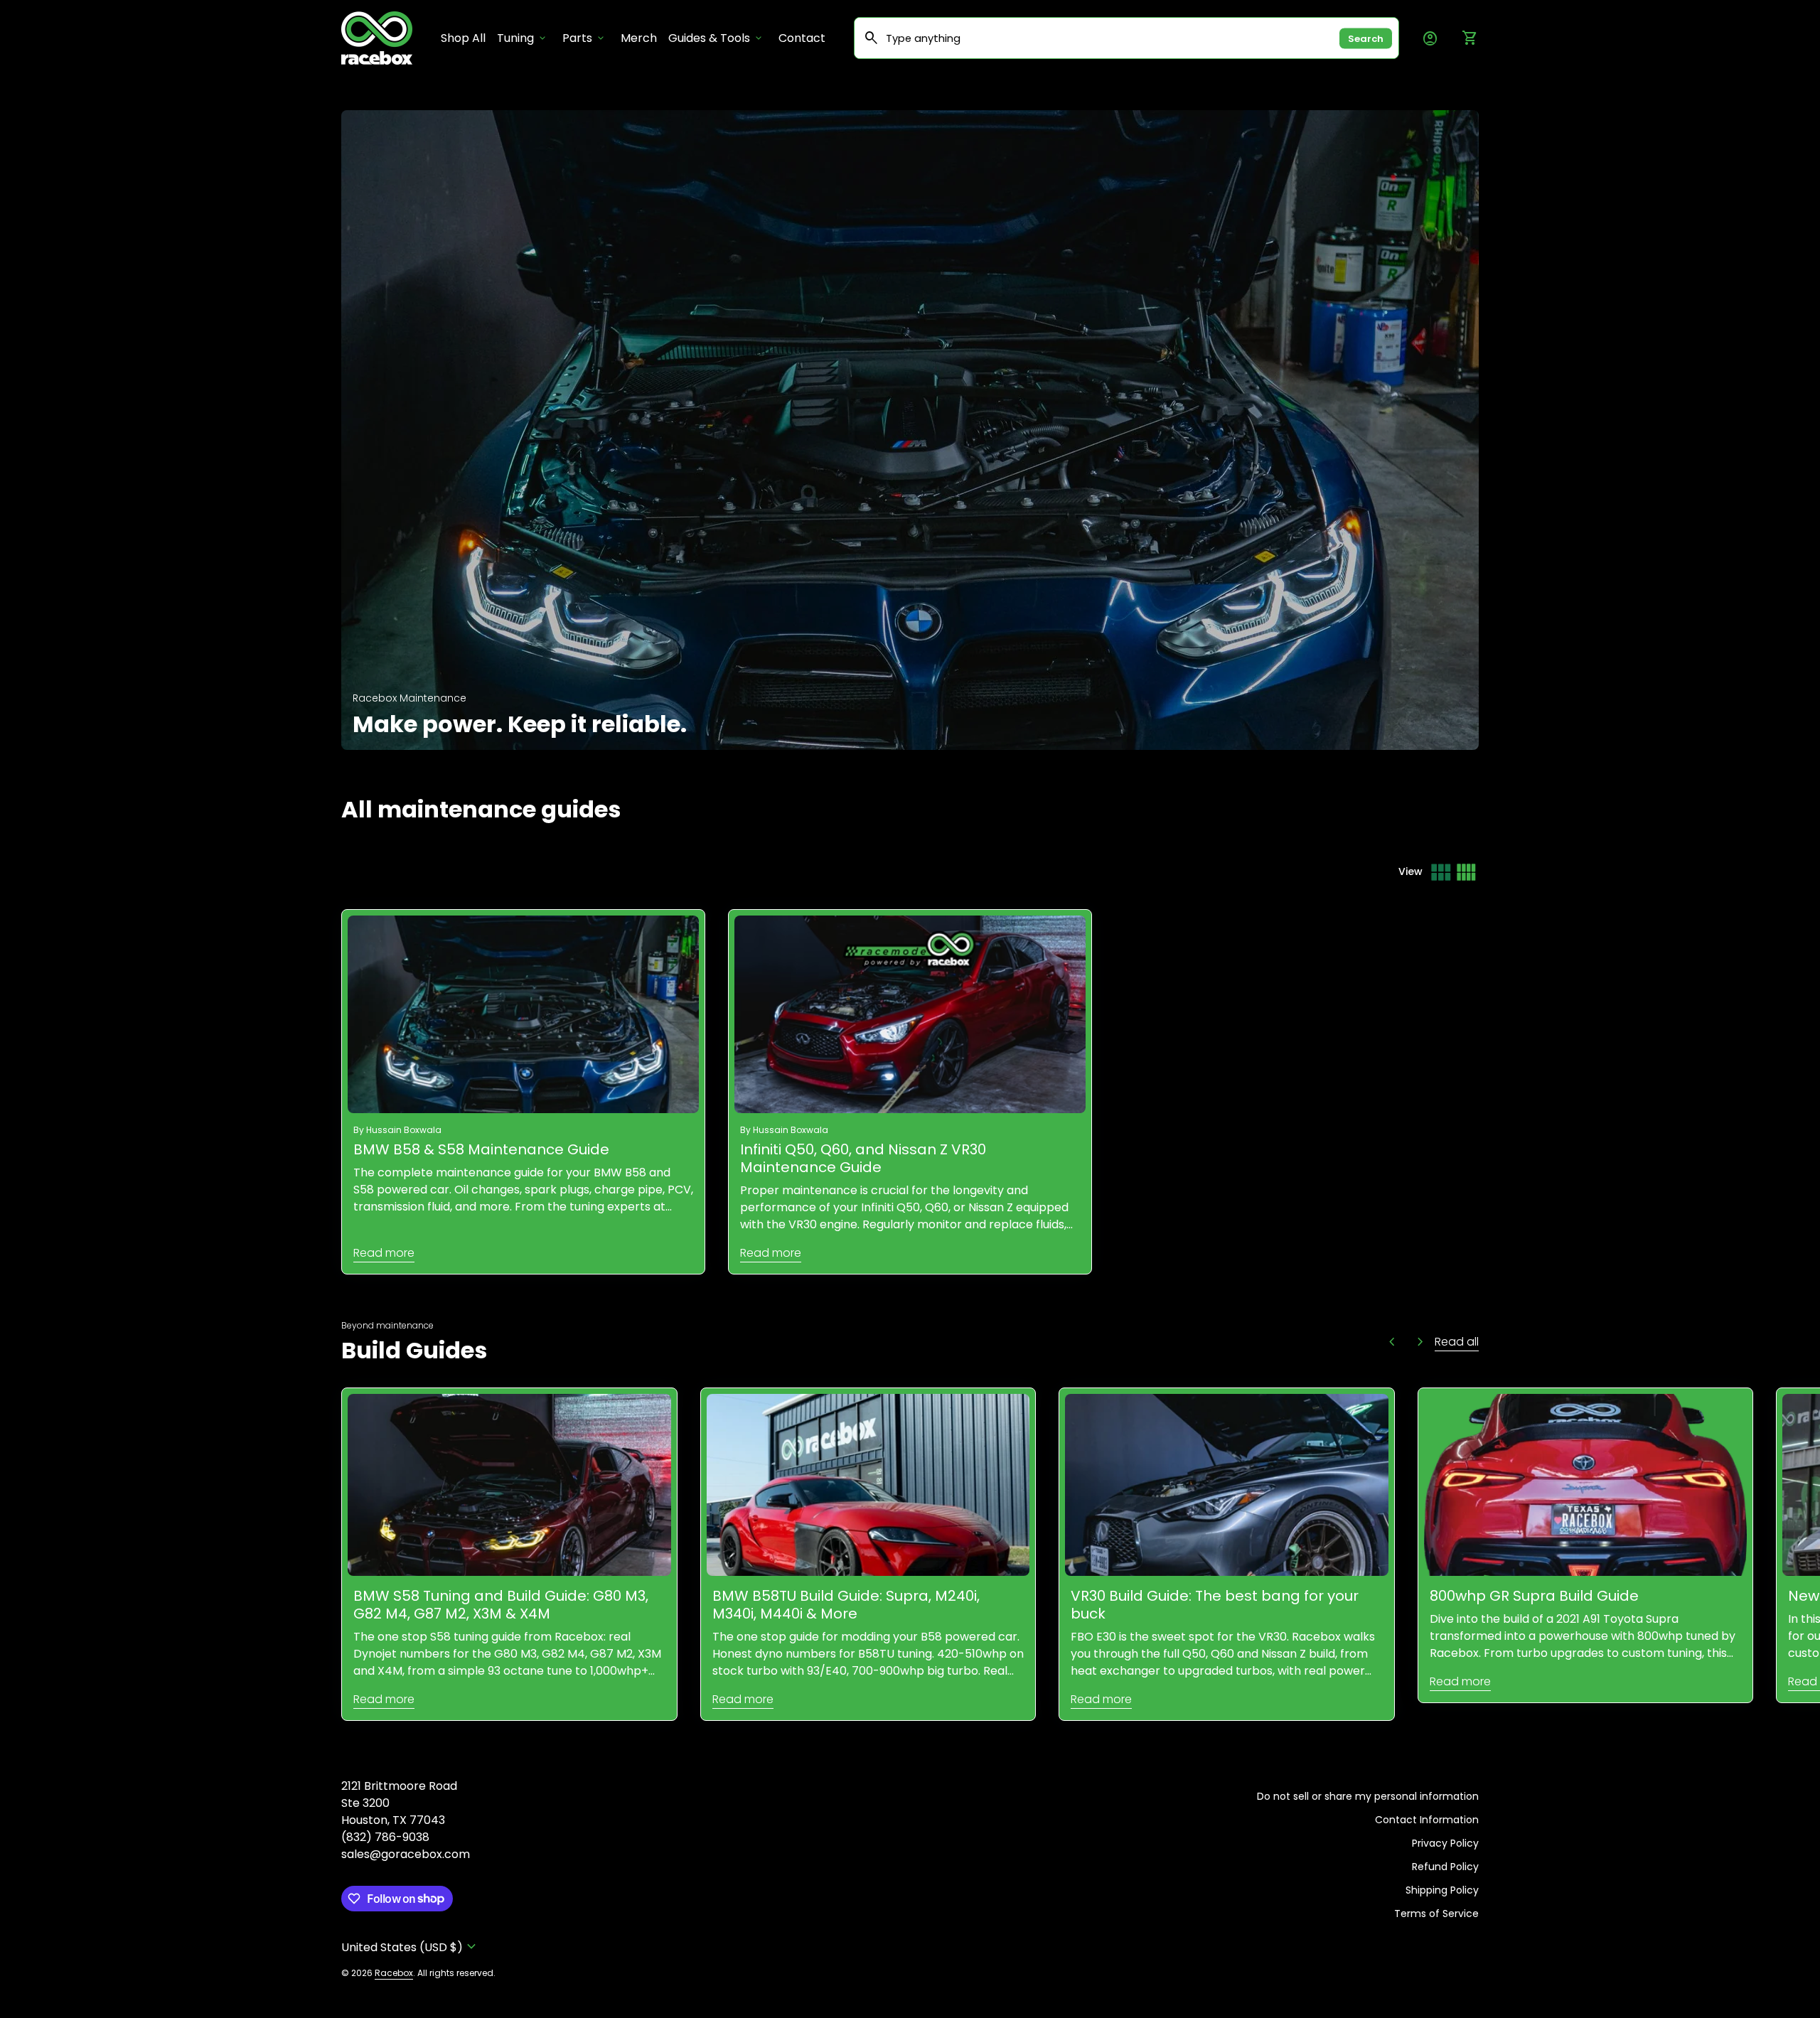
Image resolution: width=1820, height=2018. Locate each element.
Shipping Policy (1442, 1890)
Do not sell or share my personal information (1368, 1796)
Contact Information (1427, 1820)
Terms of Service (1436, 1914)
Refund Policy (1445, 1867)
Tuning (523, 38)
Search (1366, 38)
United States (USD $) (411, 1947)
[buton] (411, 1947)
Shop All (466, 38)
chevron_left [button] (1392, 1342)
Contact (802, 38)
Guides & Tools (716, 38)
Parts (584, 38)
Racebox (394, 1973)
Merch (639, 38)
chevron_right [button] (1420, 1342)
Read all (1457, 1342)
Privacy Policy (1445, 1843)
